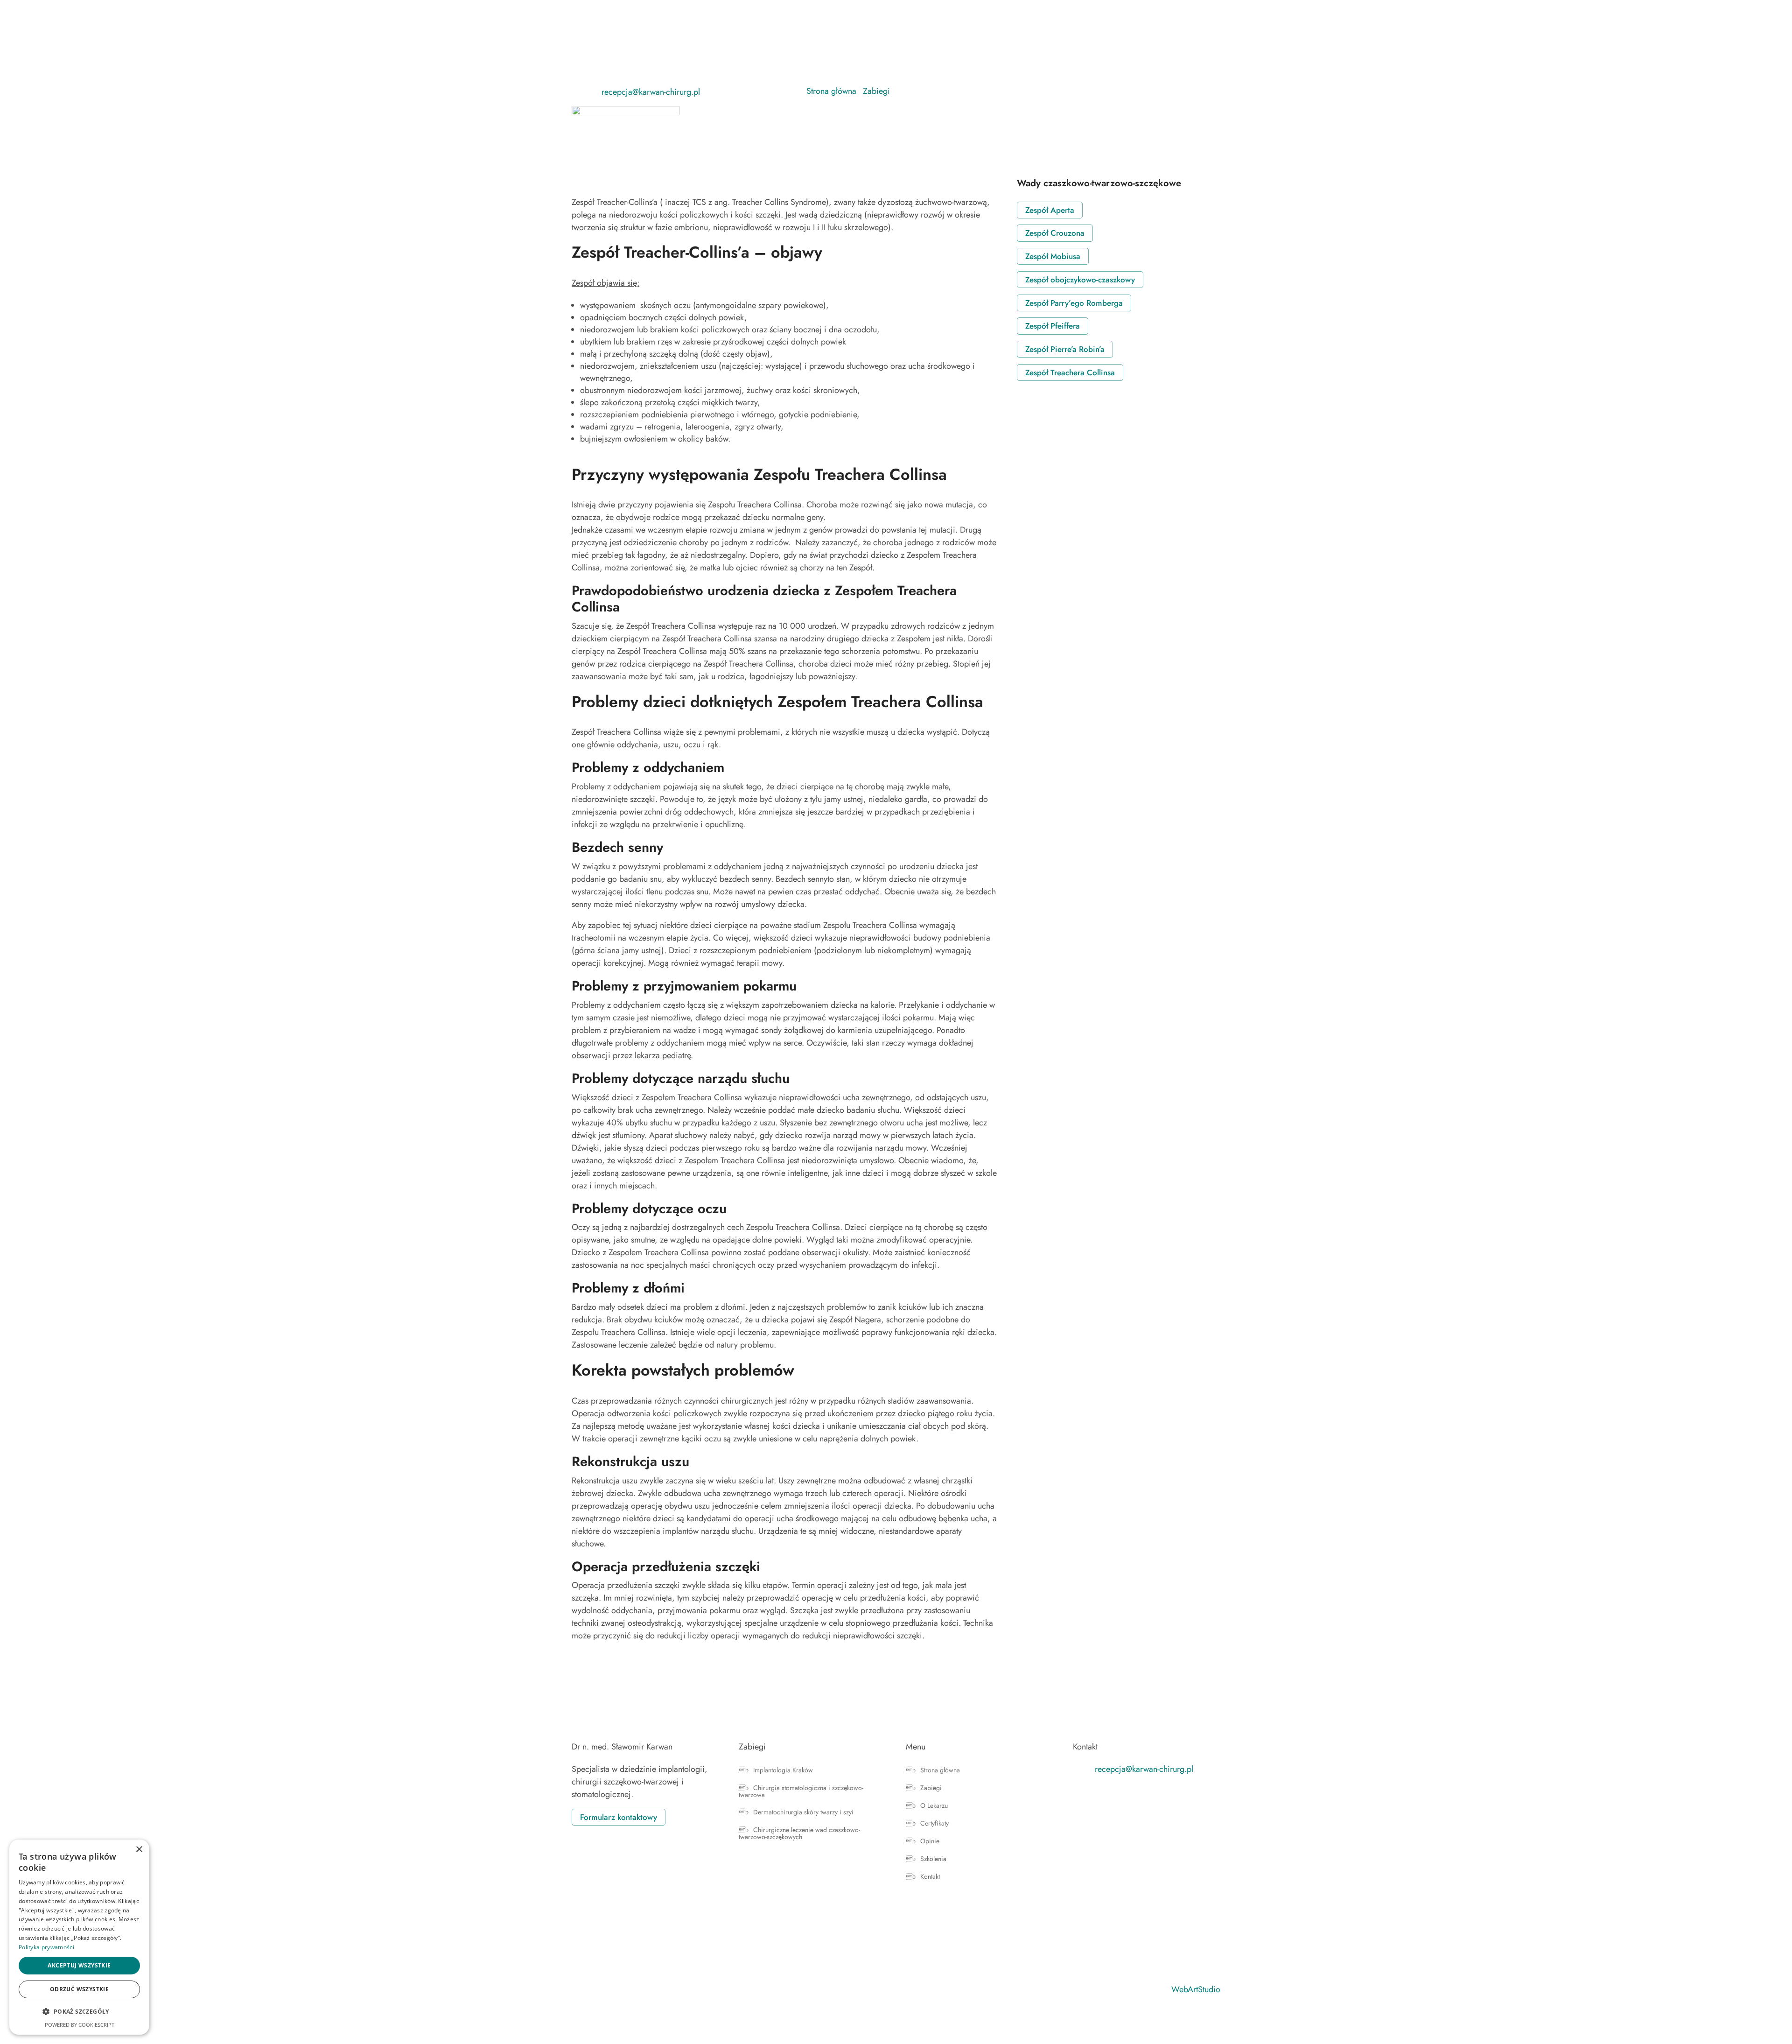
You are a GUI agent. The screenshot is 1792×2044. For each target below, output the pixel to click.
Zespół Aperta (1050, 210)
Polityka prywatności (46, 1947)
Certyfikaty (1095, 120)
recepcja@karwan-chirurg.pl (651, 92)
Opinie (1134, 120)
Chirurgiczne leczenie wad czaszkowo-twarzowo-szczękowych (799, 1834)
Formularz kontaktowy (619, 1817)
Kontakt (1209, 120)
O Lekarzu (1050, 120)
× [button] (139, 1850)
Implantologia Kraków (783, 1771)
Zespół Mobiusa (1053, 256)
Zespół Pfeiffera (1053, 326)
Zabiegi (1001, 120)
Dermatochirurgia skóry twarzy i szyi (803, 1813)
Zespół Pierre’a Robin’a (1065, 349)
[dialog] (79, 1937)
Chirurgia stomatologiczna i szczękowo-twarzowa (801, 1792)
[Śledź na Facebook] (579, 88)
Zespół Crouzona (1055, 233)
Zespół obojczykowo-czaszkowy (1080, 280)
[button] (79, 2012)
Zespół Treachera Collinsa (1070, 372)
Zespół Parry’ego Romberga (1074, 303)
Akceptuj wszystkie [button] (79, 1965)
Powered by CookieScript (80, 2025)
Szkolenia (1171, 120)
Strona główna (954, 120)
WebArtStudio (1196, 1989)
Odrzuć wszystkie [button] (79, 1989)
